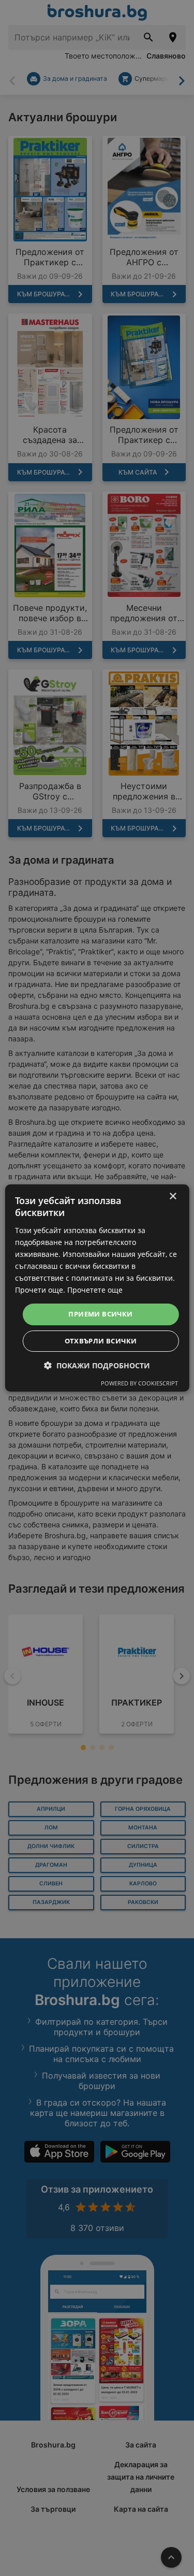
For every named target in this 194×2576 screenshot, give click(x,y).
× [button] (173, 1197)
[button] (97, 1365)
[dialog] (97, 1288)
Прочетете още (95, 1290)
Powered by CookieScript (139, 1383)
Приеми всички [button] (100, 1314)
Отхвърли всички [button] (101, 1341)
